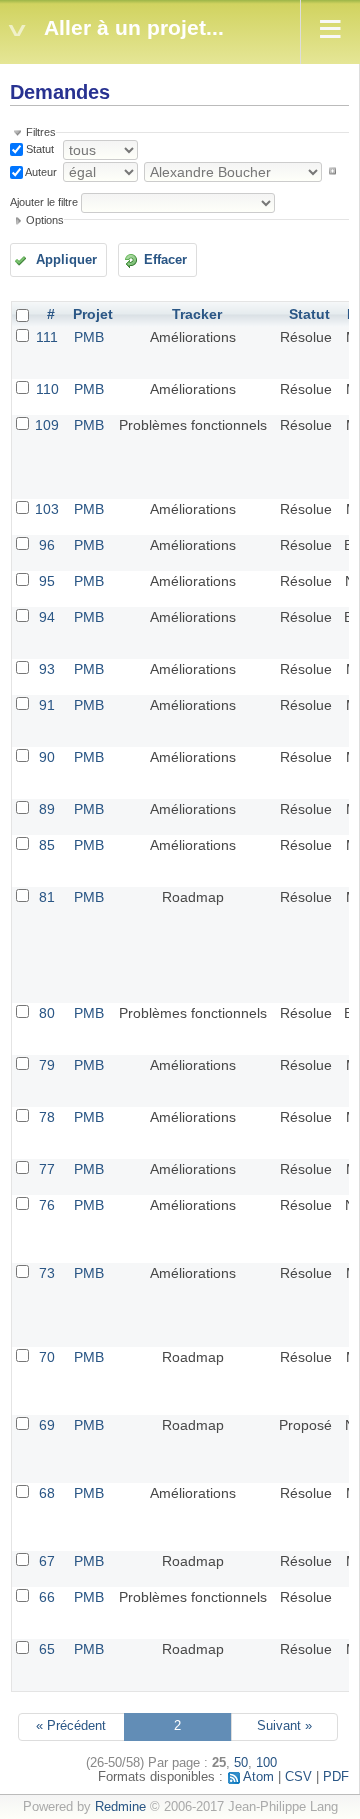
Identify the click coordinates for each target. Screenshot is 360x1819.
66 (47, 1597)
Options (45, 220)
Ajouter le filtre (44, 202)
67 (47, 1561)
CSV (298, 1777)
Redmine (120, 1807)
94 (47, 617)
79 (47, 1065)
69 (47, 1425)
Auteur (40, 171)
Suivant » (284, 1726)
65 (47, 1649)
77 (47, 1169)
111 (47, 337)
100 (266, 1763)
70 (47, 1357)
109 (47, 425)
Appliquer (66, 260)
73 (47, 1273)
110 (47, 389)
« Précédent (71, 1726)
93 (47, 669)
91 (47, 705)
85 (47, 845)
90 (47, 757)
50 (241, 1763)
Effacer (165, 260)
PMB (89, 337)
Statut (38, 149)
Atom (258, 1777)
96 (47, 545)
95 (47, 581)
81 (47, 897)
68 (47, 1493)
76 (47, 1205)
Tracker (197, 314)
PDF (336, 1777)
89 (47, 809)
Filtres (41, 132)
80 (47, 1013)
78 (47, 1117)
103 (47, 509)
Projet (93, 314)
